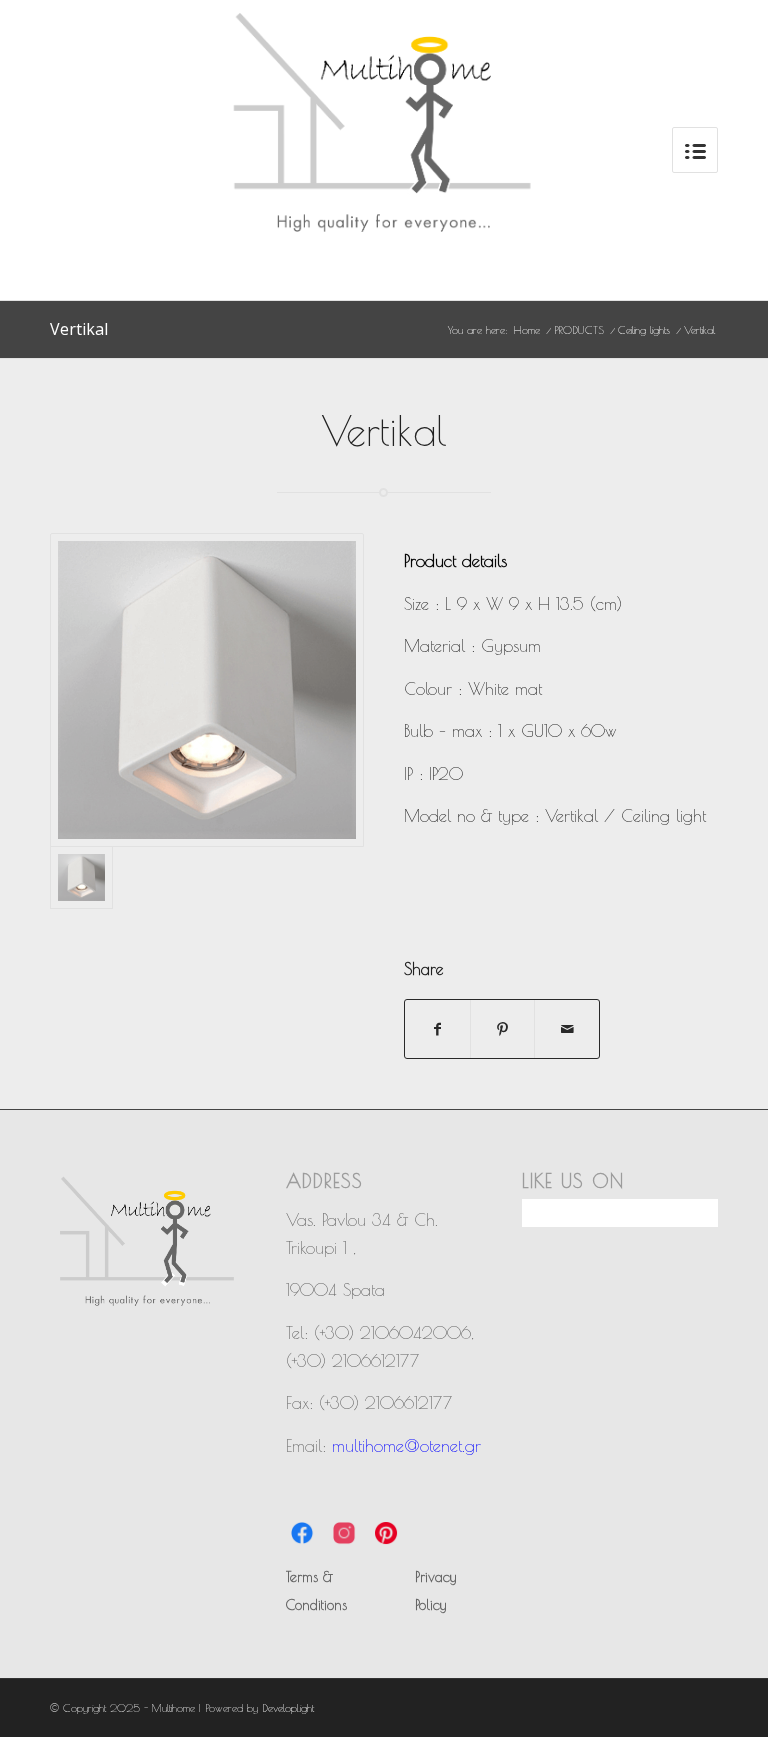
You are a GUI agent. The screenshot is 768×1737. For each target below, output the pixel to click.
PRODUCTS (579, 329)
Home (527, 329)
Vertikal (79, 329)
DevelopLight (288, 1707)
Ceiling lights (644, 329)
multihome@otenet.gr (406, 1446)
